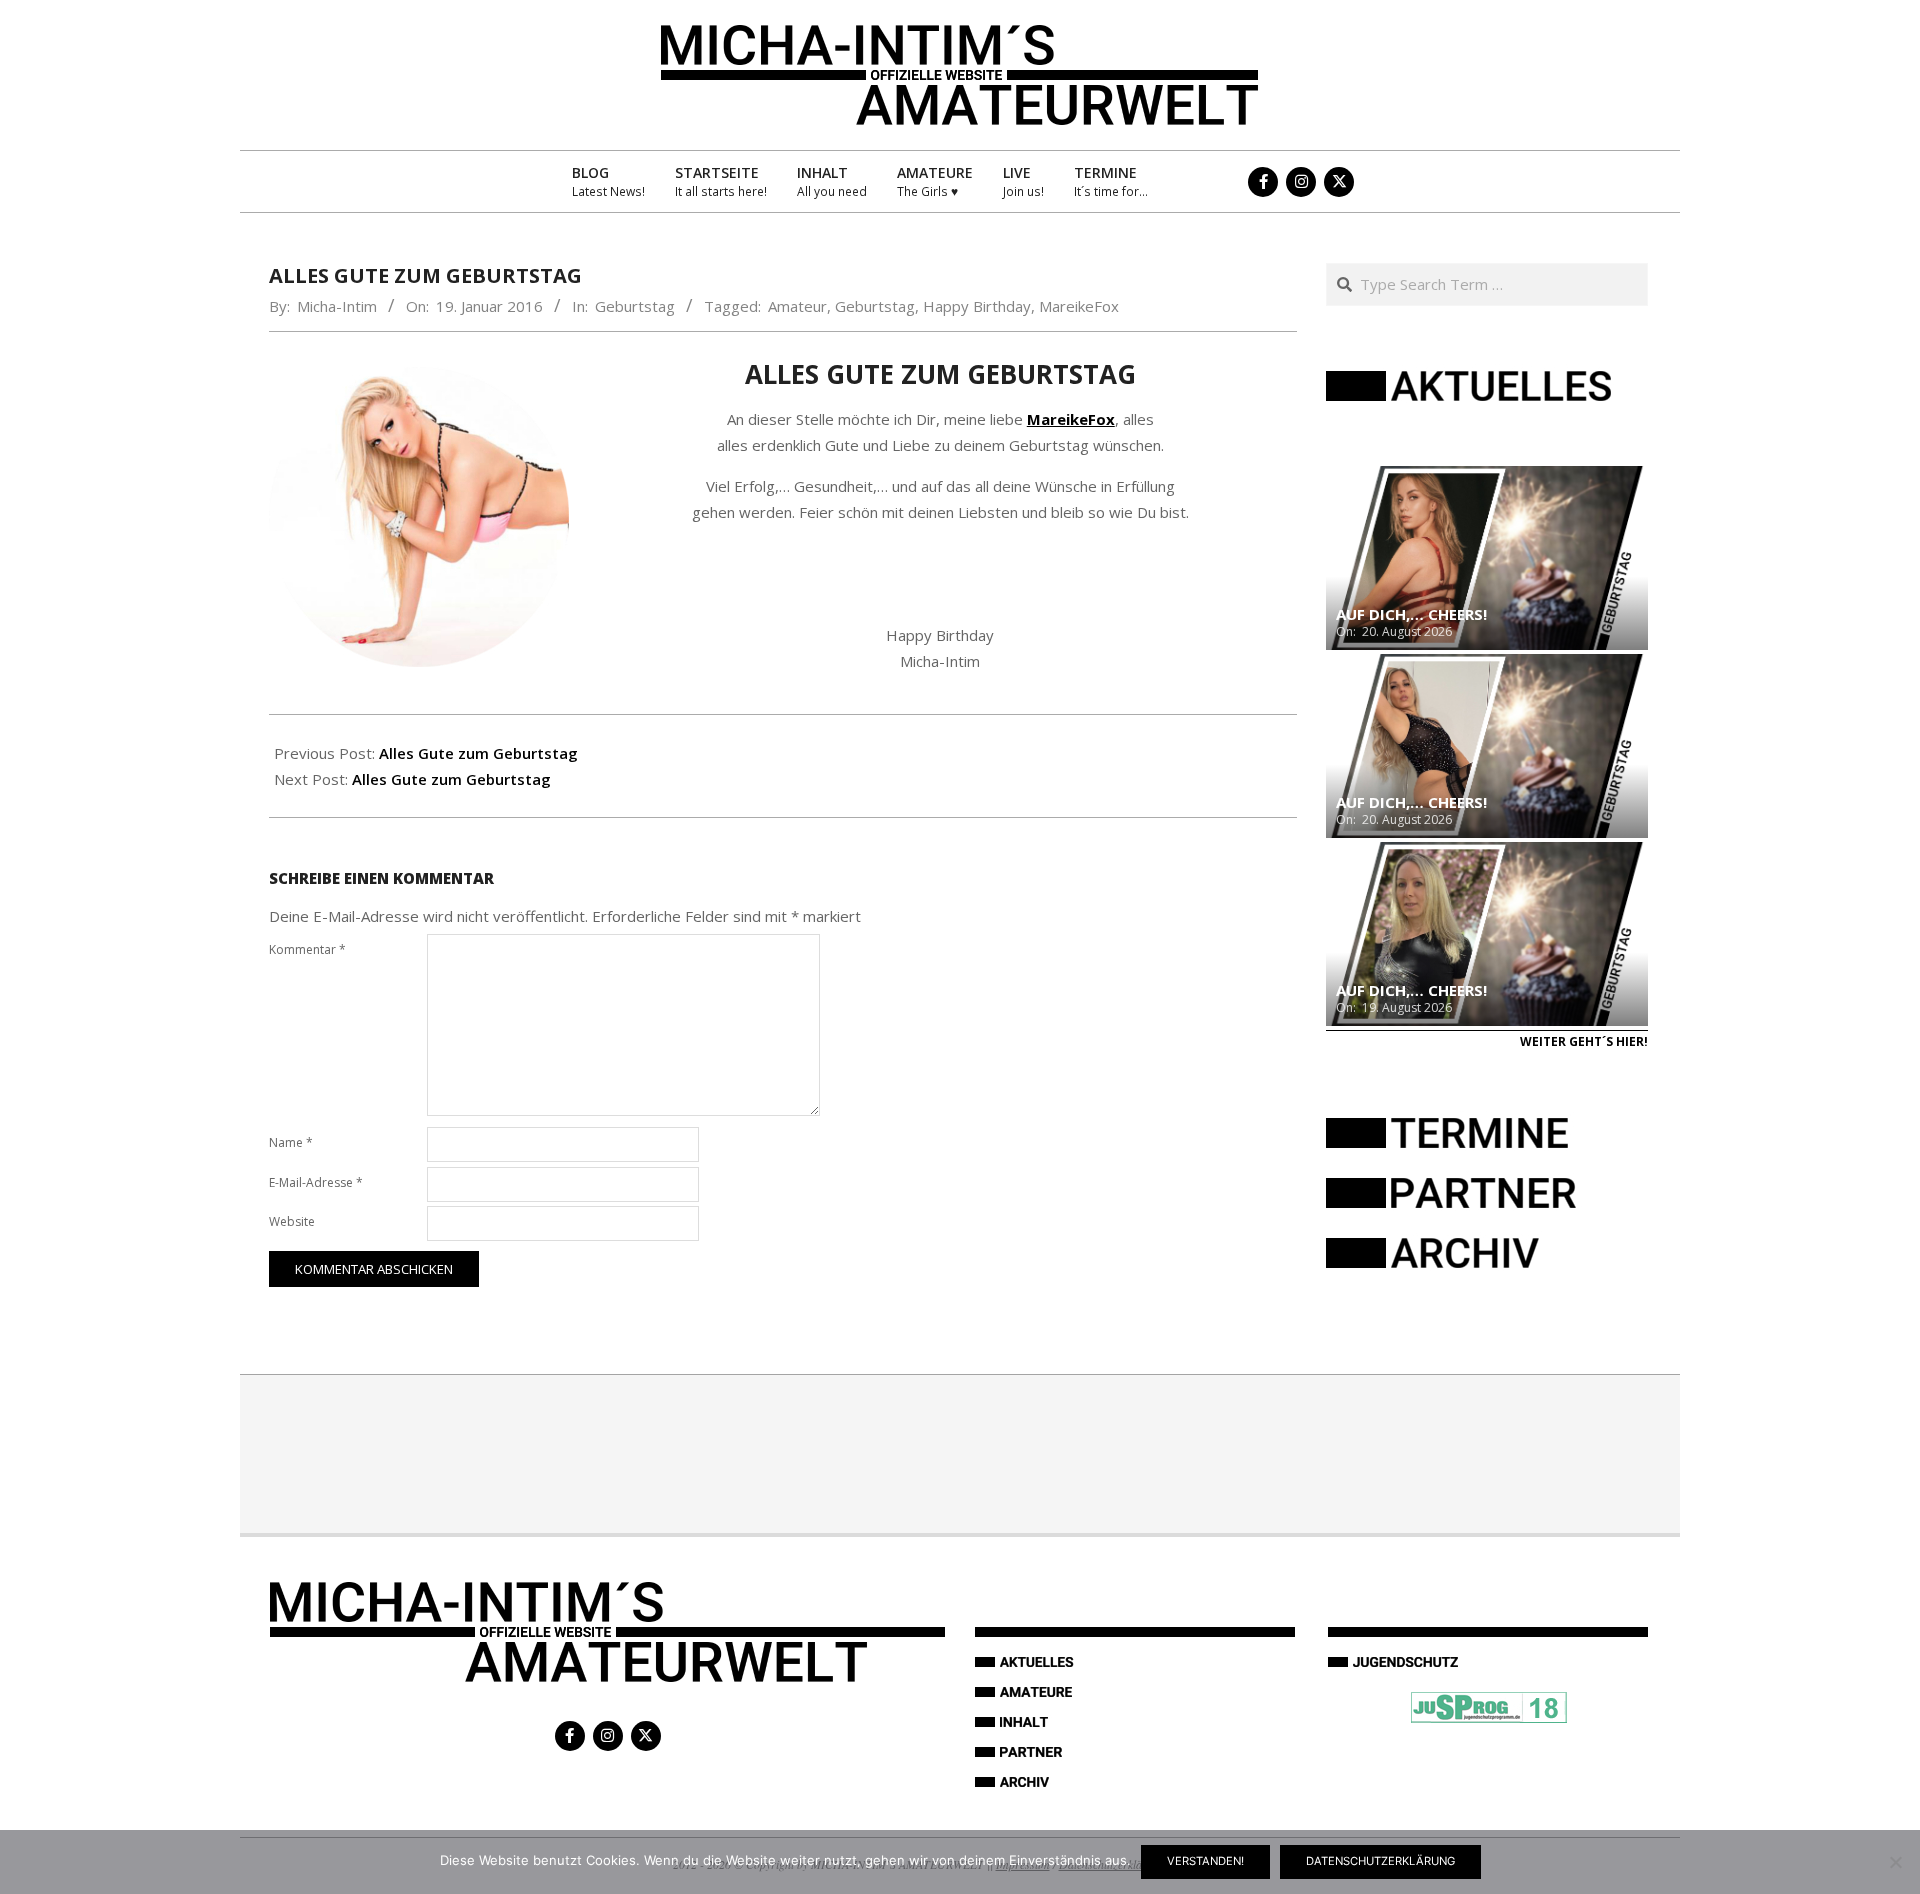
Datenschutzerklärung (1380, 1861)
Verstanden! (1205, 1861)
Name (291, 1142)
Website (292, 1221)
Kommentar (307, 949)
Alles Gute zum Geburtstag (478, 753)
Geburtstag (635, 306)
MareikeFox (1079, 306)
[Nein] (1895, 1862)
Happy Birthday (977, 306)
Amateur (797, 306)
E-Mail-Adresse (316, 1182)
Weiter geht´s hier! (1584, 1041)
